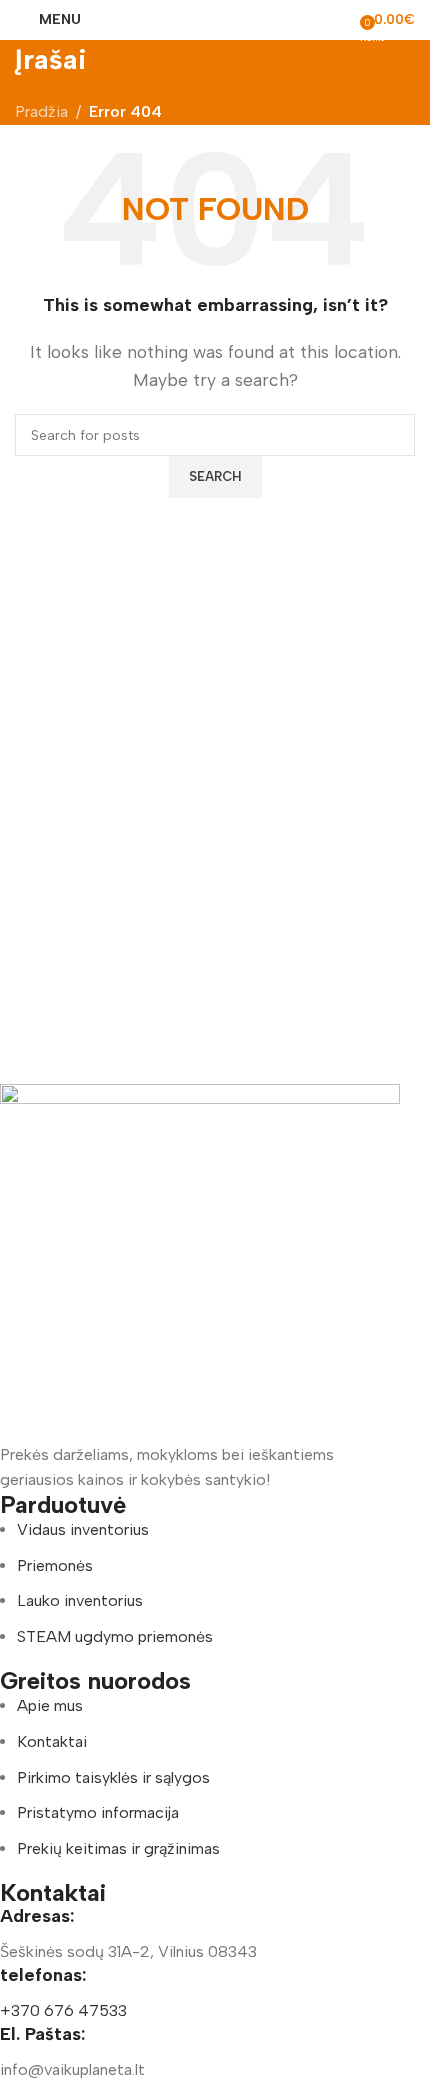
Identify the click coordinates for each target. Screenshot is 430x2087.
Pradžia (41, 111)
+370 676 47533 (63, 2010)
